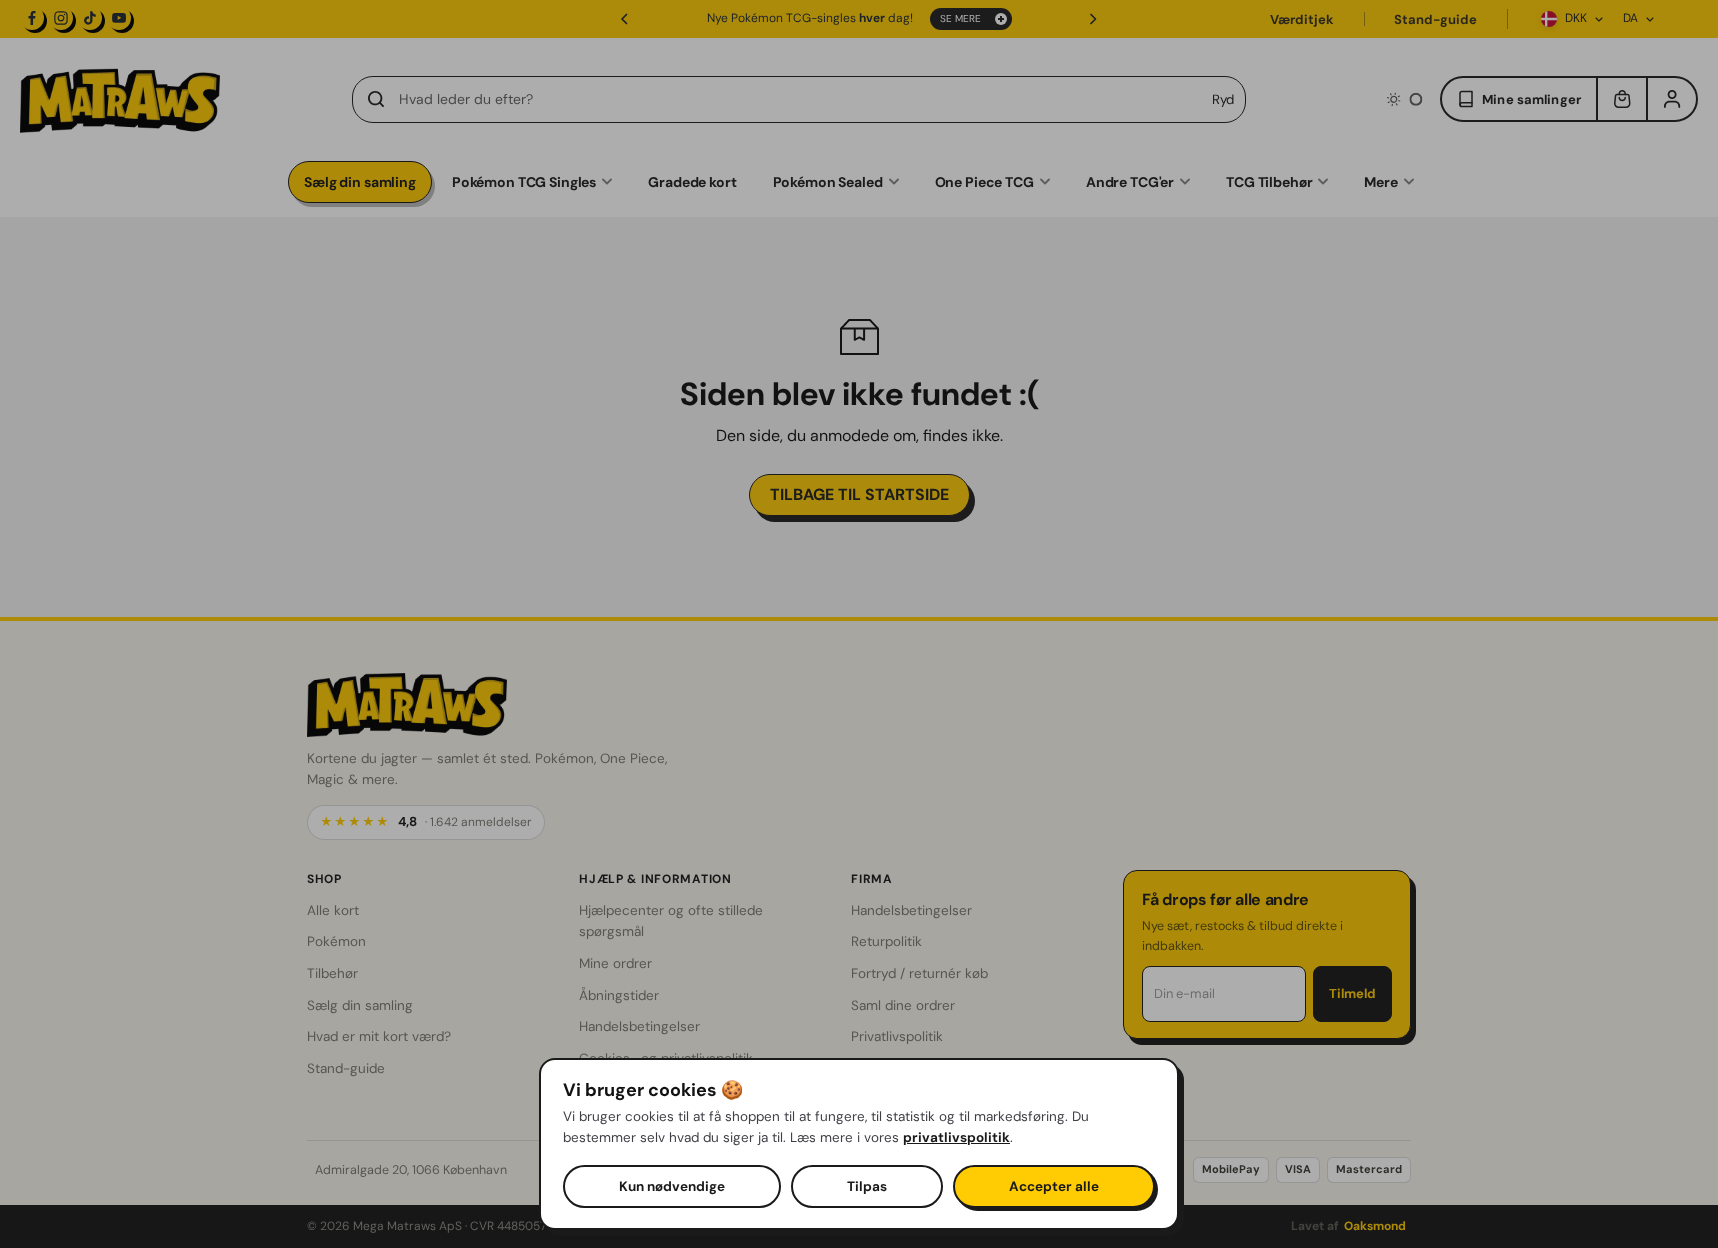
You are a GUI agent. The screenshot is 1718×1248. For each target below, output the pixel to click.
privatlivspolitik (956, 1137)
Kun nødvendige (672, 1186)
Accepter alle (1054, 1186)
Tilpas (867, 1186)
